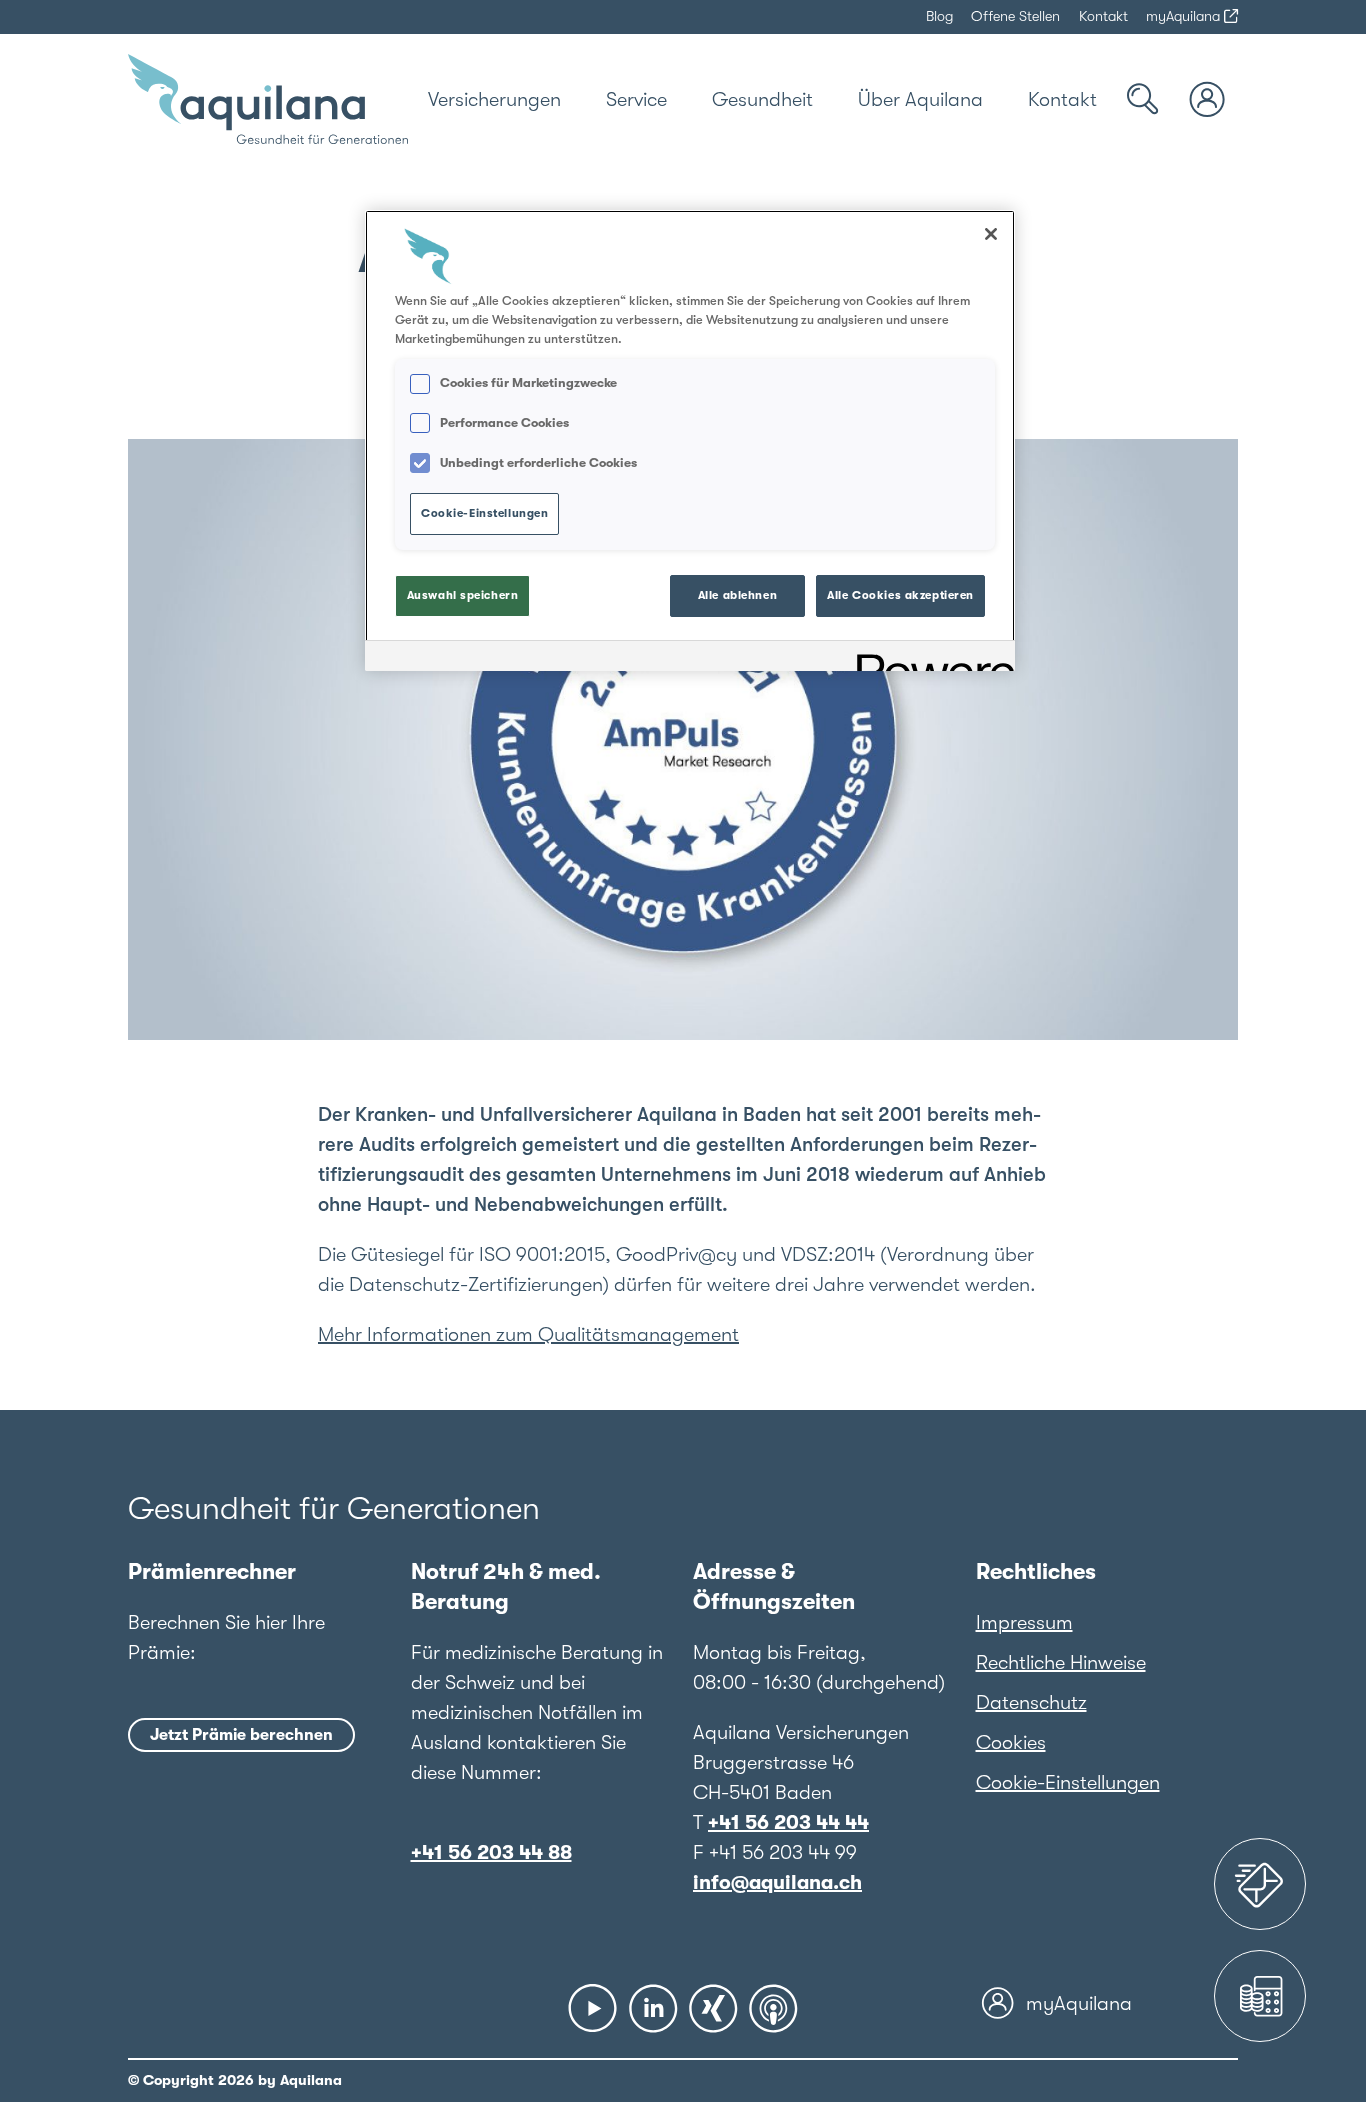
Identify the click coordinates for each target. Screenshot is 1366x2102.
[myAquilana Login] (1208, 99)
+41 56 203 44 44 (788, 1822)
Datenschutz (1031, 1702)
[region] (690, 440)
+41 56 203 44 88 (491, 1852)
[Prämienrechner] (1260, 1996)
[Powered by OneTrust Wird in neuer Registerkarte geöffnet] (929, 658)
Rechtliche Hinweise (1061, 1662)
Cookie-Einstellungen (1068, 1782)
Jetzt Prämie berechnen (241, 1735)
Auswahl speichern (463, 595)
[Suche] (1143, 99)
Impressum (1024, 1622)
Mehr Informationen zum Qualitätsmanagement (528, 1334)
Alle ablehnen (737, 595)
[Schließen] (991, 234)
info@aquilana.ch (777, 1882)
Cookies (1011, 1742)
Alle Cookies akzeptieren (900, 595)
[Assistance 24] (1260, 1884)
